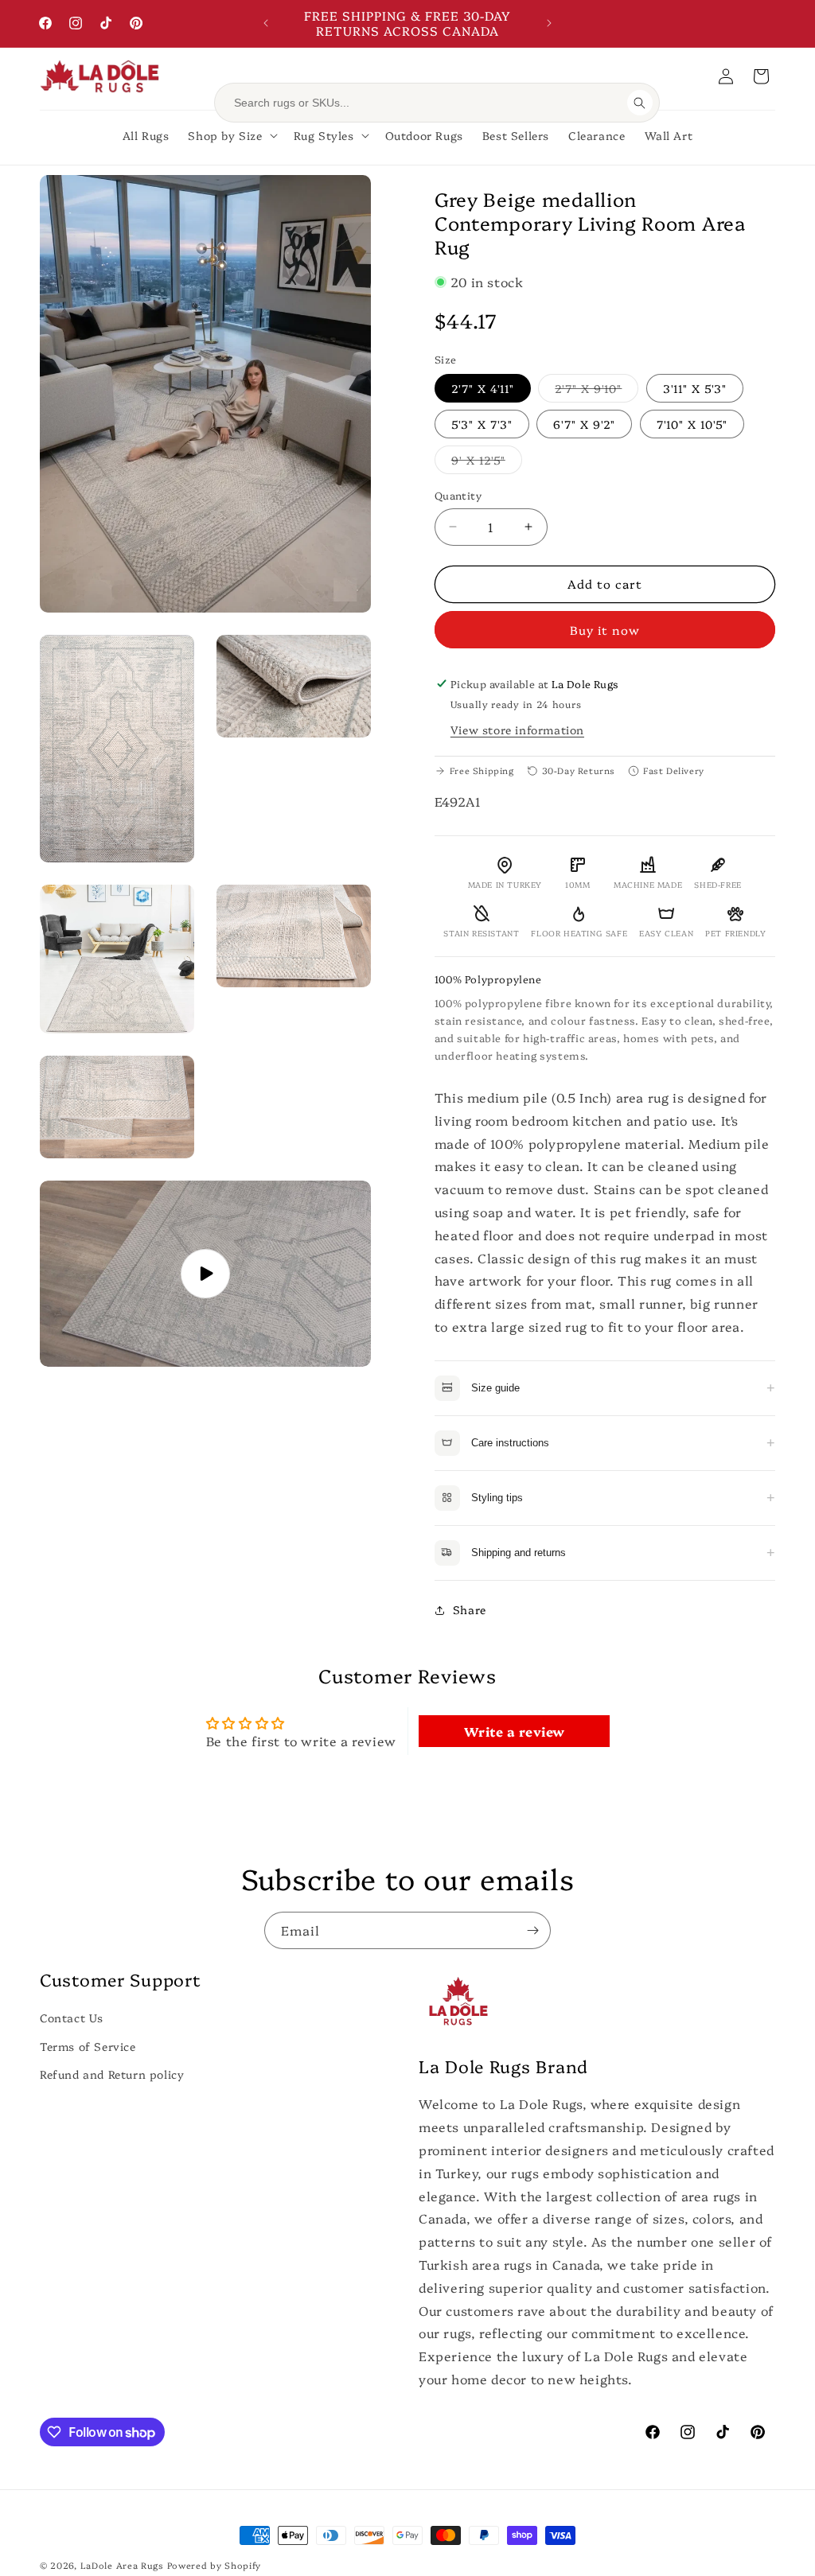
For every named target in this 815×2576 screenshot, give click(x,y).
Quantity (458, 495)
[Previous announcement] (266, 23)
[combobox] (426, 103)
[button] (761, 76)
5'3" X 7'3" (482, 424)
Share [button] (470, 1609)
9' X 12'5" (487, 463)
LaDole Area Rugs (122, 2565)
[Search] (640, 103)
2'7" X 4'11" (483, 388)
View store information (517, 730)
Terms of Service (88, 2046)
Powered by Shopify (214, 2565)
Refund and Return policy (112, 2074)
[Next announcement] (549, 23)
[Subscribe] (532, 1930)
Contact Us (72, 2018)
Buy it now (605, 630)
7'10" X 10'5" (692, 424)
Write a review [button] (515, 1731)
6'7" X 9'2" (584, 424)
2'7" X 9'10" (597, 391)
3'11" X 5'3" (695, 388)
